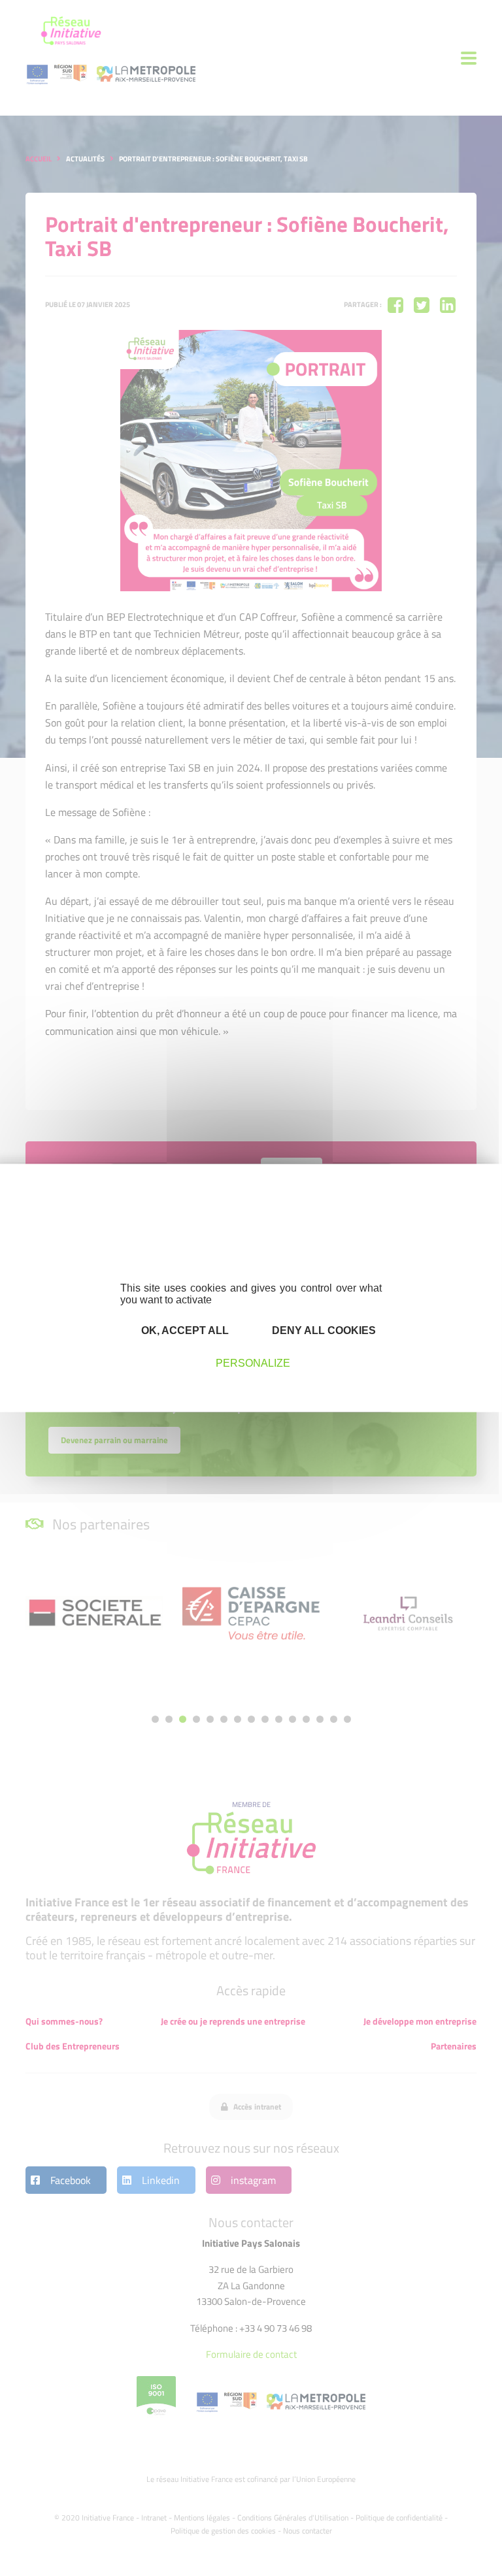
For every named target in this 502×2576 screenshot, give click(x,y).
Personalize (253, 1362)
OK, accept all (184, 1330)
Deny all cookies (323, 1330)
